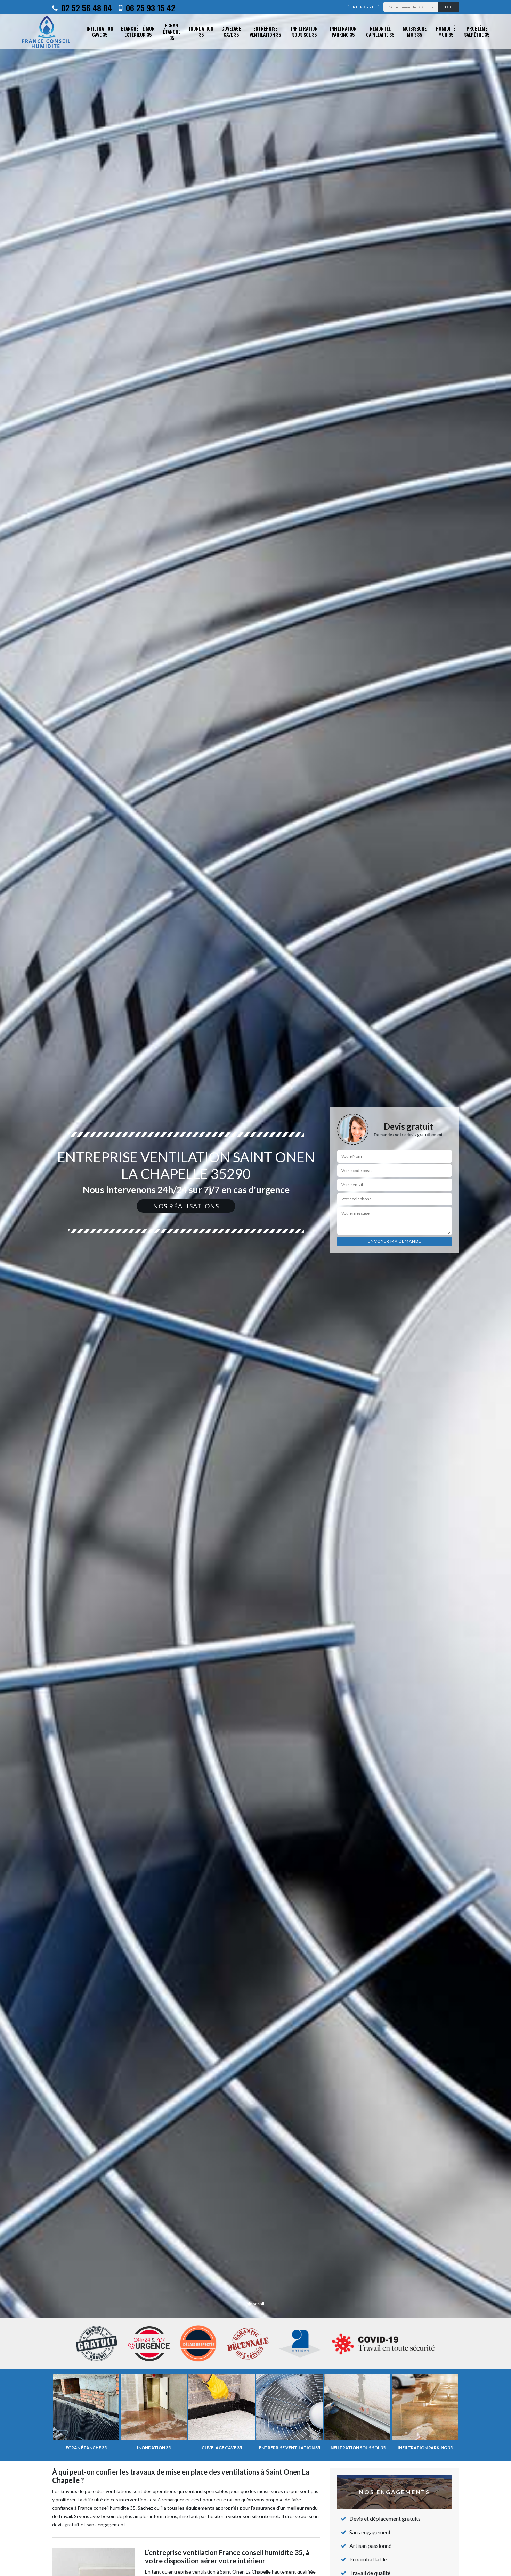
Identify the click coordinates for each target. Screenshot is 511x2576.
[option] (255, 1288)
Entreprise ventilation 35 (265, 31)
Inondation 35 (201, 31)
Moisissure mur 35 (415, 31)
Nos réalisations (186, 1206)
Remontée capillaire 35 (380, 31)
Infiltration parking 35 (343, 31)
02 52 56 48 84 (86, 8)
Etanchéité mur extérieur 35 (138, 31)
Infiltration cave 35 (100, 31)
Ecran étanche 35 (172, 32)
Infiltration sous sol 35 (304, 31)
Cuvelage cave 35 (231, 31)
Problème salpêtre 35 (477, 31)
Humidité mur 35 (446, 31)
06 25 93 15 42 (149, 8)
